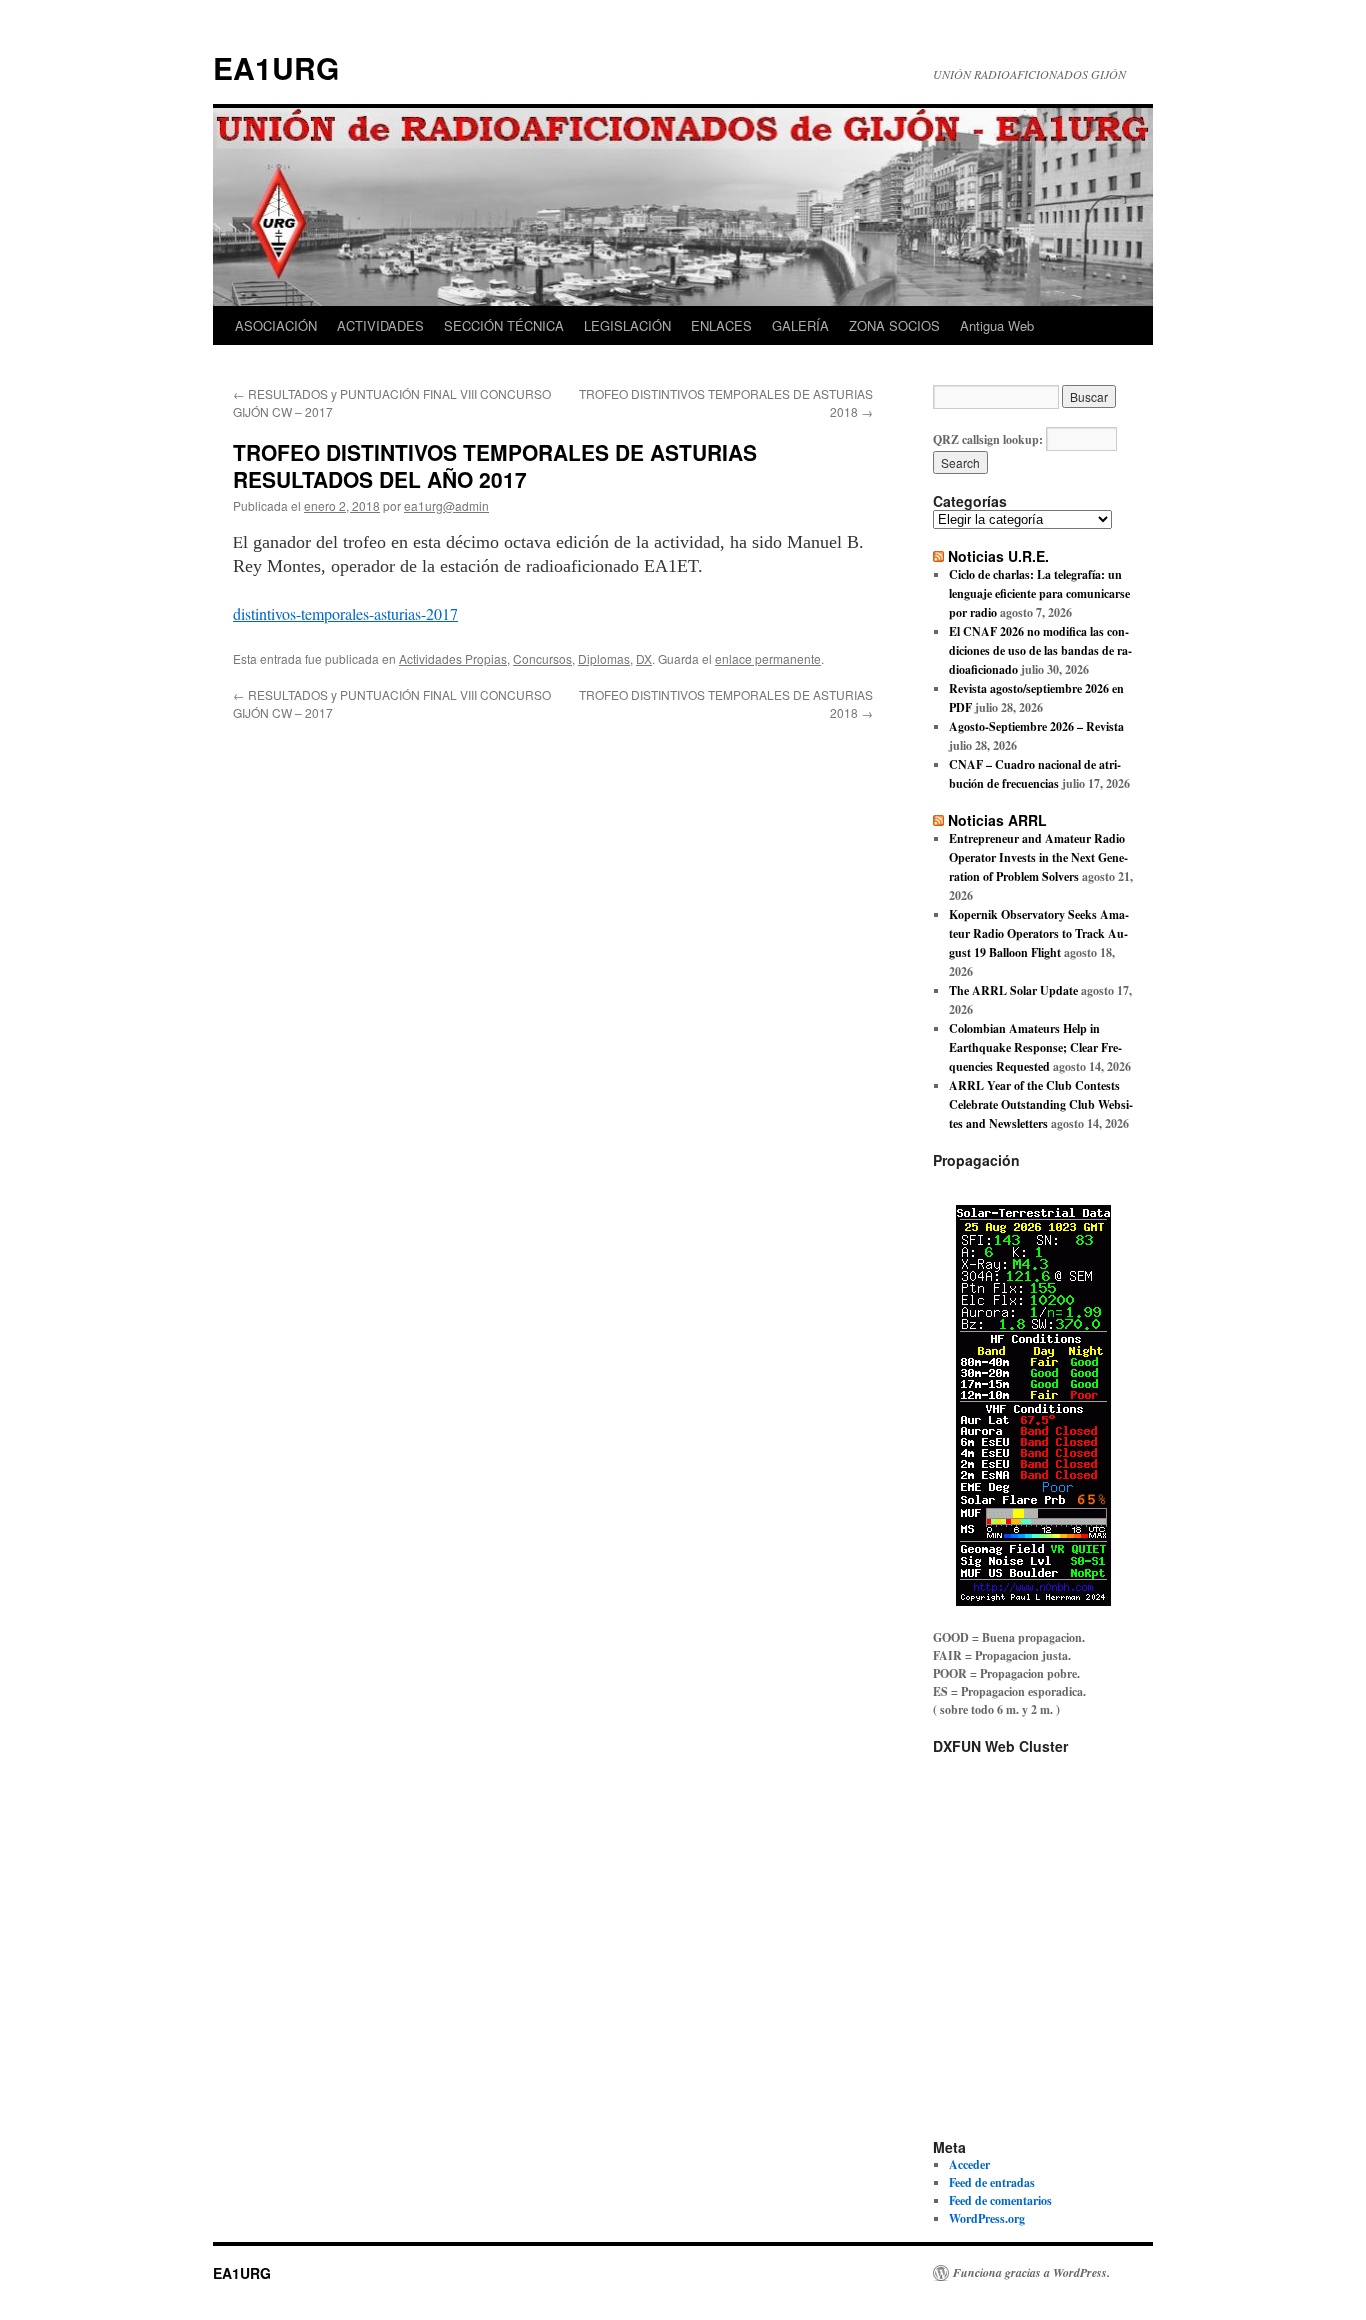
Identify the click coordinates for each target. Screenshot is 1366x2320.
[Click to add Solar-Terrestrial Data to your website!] (1033, 1601)
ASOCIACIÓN (276, 325)
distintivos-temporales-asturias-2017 (345, 613)
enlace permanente (768, 658)
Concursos (542, 658)
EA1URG (276, 67)
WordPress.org (987, 2218)
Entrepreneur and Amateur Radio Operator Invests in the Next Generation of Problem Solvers (1038, 857)
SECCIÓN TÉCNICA (504, 325)
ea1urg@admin (446, 505)
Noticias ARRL (997, 820)
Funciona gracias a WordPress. (1031, 2273)
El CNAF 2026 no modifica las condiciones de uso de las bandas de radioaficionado (1040, 650)
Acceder (969, 2164)
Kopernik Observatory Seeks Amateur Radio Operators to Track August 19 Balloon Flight (1039, 933)
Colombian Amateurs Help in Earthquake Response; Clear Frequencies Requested (1035, 1047)
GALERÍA (800, 325)
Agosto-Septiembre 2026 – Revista (1036, 726)
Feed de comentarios (1000, 2200)
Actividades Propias (453, 658)
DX (644, 658)
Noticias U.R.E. (998, 556)
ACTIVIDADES (380, 325)
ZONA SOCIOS (894, 325)
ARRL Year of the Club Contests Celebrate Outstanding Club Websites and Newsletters (1041, 1104)
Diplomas (604, 658)
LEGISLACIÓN (627, 325)
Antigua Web (997, 325)
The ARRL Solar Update (1013, 990)
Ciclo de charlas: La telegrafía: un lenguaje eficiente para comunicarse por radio (1039, 593)
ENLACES (721, 325)
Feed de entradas (992, 2182)
